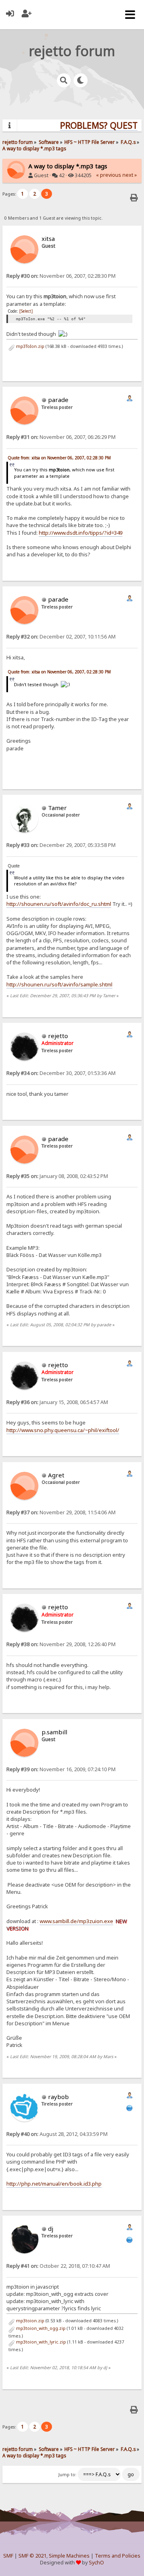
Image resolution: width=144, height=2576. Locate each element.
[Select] (26, 311)
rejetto (58, 1036)
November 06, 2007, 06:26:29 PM (61, 437)
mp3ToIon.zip (30, 346)
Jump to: (67, 2475)
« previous (109, 175)
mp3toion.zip (30, 2321)
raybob (58, 2097)
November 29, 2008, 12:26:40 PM (61, 1644)
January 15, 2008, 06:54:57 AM (57, 1402)
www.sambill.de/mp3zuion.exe (76, 1921)
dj (51, 2228)
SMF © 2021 (32, 2556)
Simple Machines (69, 2556)
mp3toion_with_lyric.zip (40, 2342)
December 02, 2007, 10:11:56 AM (61, 637)
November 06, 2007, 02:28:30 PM (61, 276)
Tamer (57, 808)
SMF (8, 2556)
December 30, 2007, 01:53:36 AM (61, 1073)
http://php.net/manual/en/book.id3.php (54, 2184)
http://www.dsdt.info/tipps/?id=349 (81, 533)
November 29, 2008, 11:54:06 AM (61, 1512)
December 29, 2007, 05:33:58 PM (61, 845)
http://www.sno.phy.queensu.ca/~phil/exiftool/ (63, 1430)
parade (58, 400)
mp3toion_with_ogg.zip (40, 2328)
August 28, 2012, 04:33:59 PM (57, 2134)
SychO (96, 2563)
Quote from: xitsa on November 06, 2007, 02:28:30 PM (59, 458)
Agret (56, 1475)
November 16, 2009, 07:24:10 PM (61, 1769)
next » (130, 175)
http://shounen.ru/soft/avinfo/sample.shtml (59, 984)
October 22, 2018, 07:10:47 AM (58, 2266)
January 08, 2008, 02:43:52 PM (57, 1176)
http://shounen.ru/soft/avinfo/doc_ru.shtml (59, 904)
